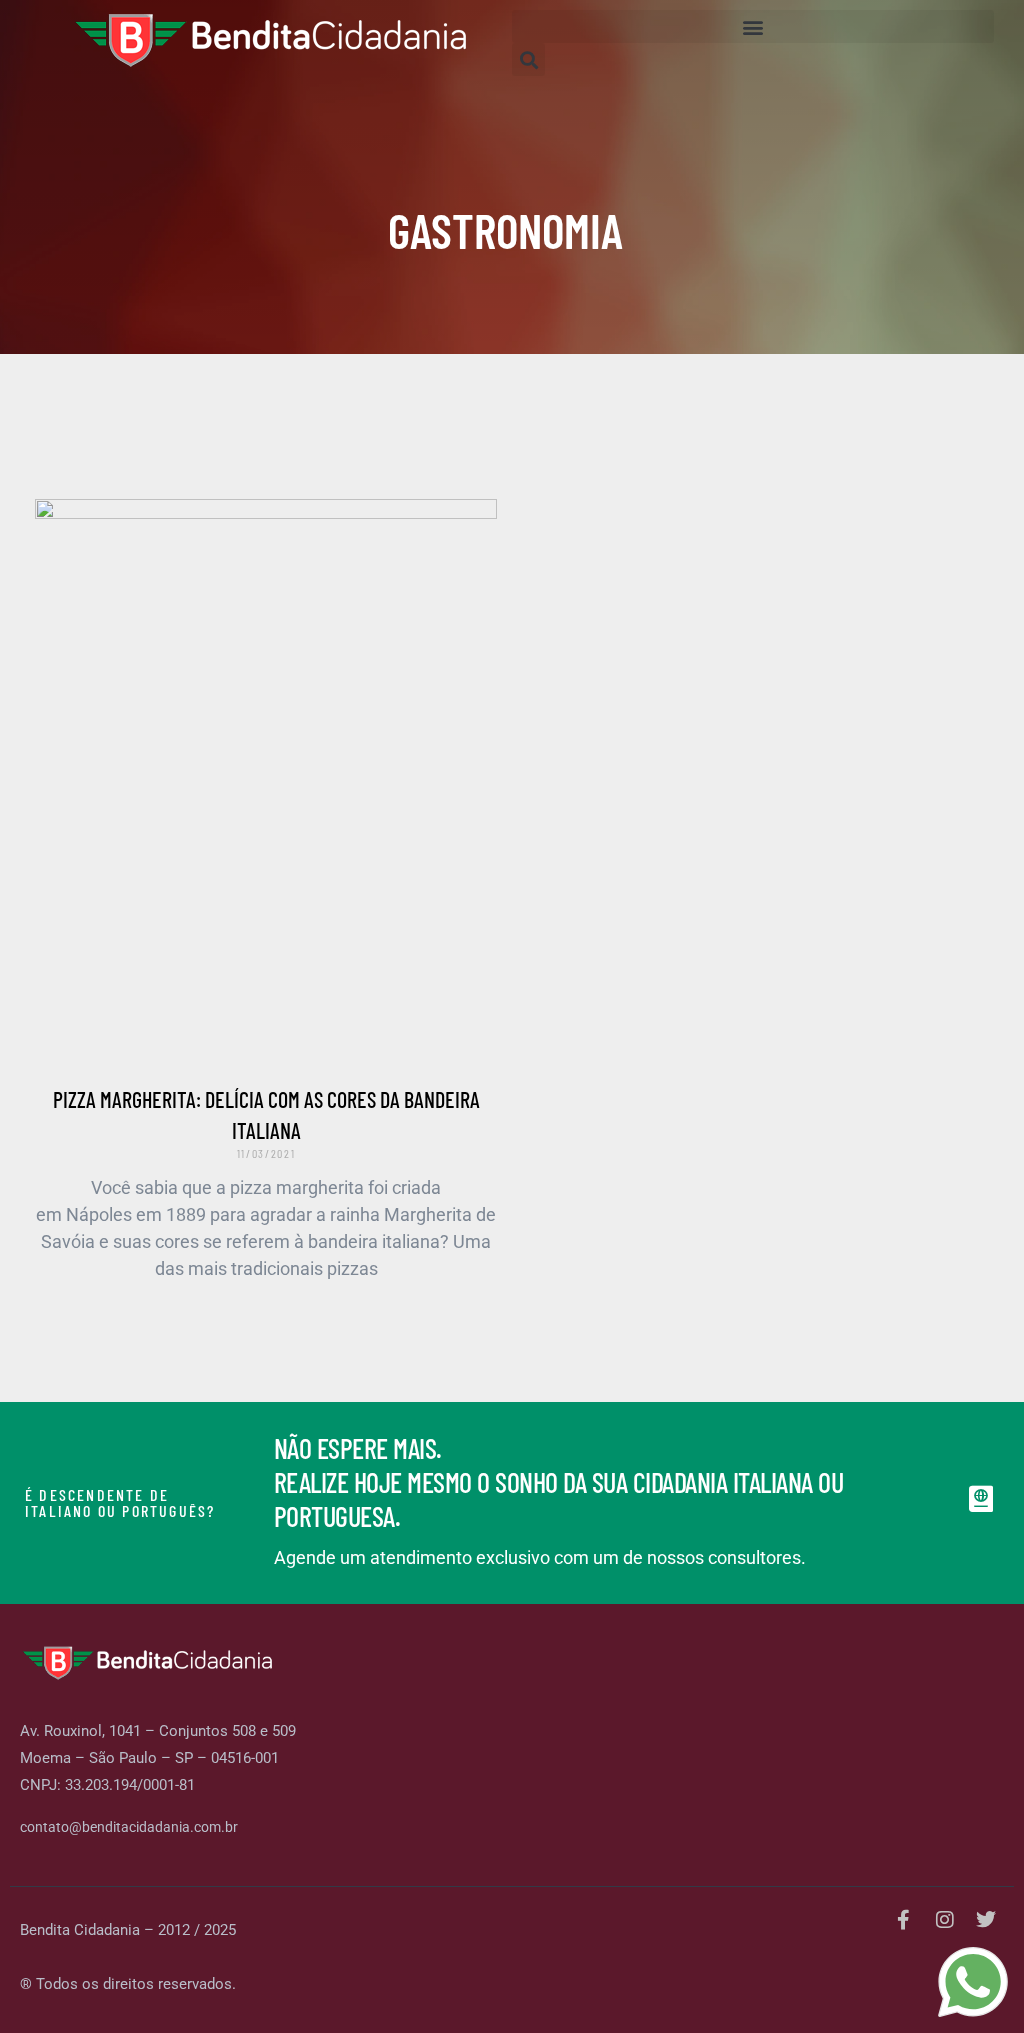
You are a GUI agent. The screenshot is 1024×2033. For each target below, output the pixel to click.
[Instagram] (945, 1920)
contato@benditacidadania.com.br (129, 1827)
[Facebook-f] (904, 1920)
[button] (753, 26)
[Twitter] (986, 1920)
